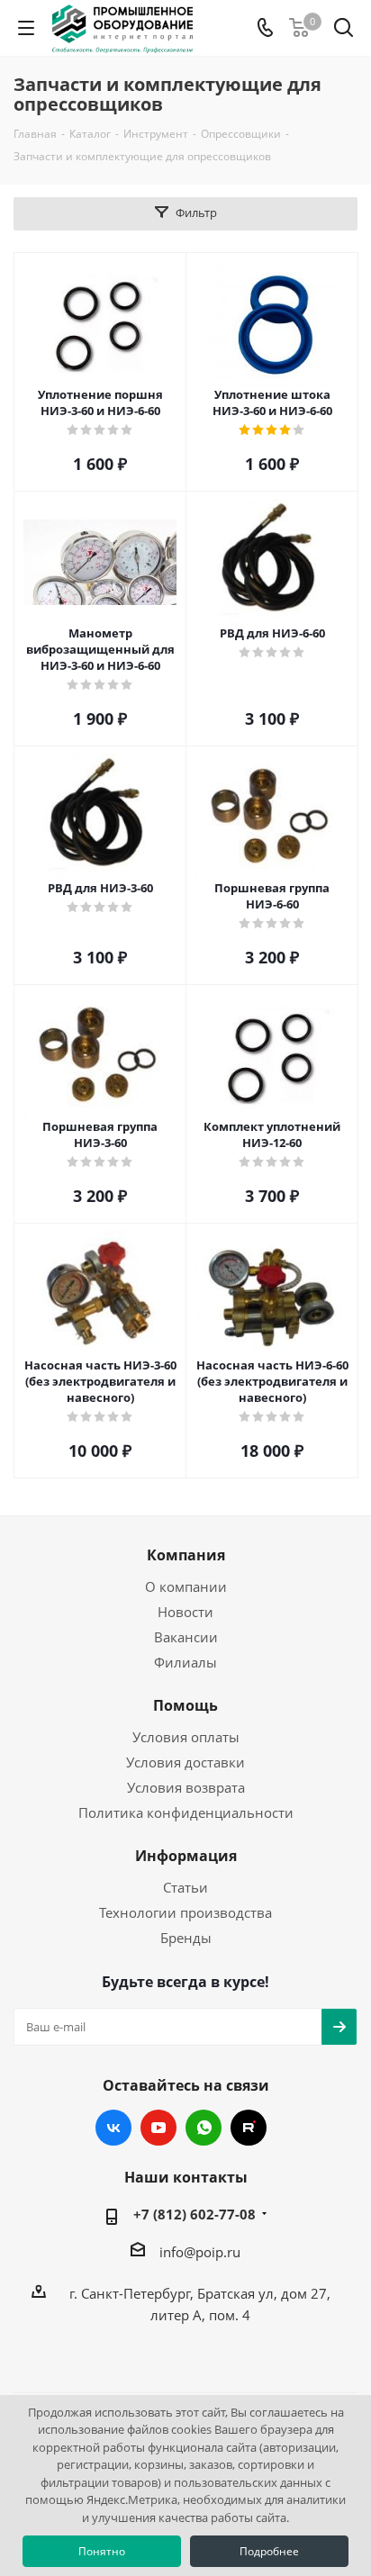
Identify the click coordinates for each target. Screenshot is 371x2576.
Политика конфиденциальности (186, 1812)
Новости (185, 1612)
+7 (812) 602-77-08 (195, 2214)
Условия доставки (185, 1762)
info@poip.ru (200, 2252)
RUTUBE (249, 2128)
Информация (186, 1856)
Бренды (186, 1938)
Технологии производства (185, 1912)
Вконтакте (113, 2128)
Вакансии (186, 1637)
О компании (186, 1586)
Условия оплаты (186, 1737)
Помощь (185, 1705)
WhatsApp (204, 2128)
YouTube (158, 2128)
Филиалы (185, 1662)
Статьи (185, 1887)
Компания (186, 1555)
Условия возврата (186, 1787)
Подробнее (269, 2551)
